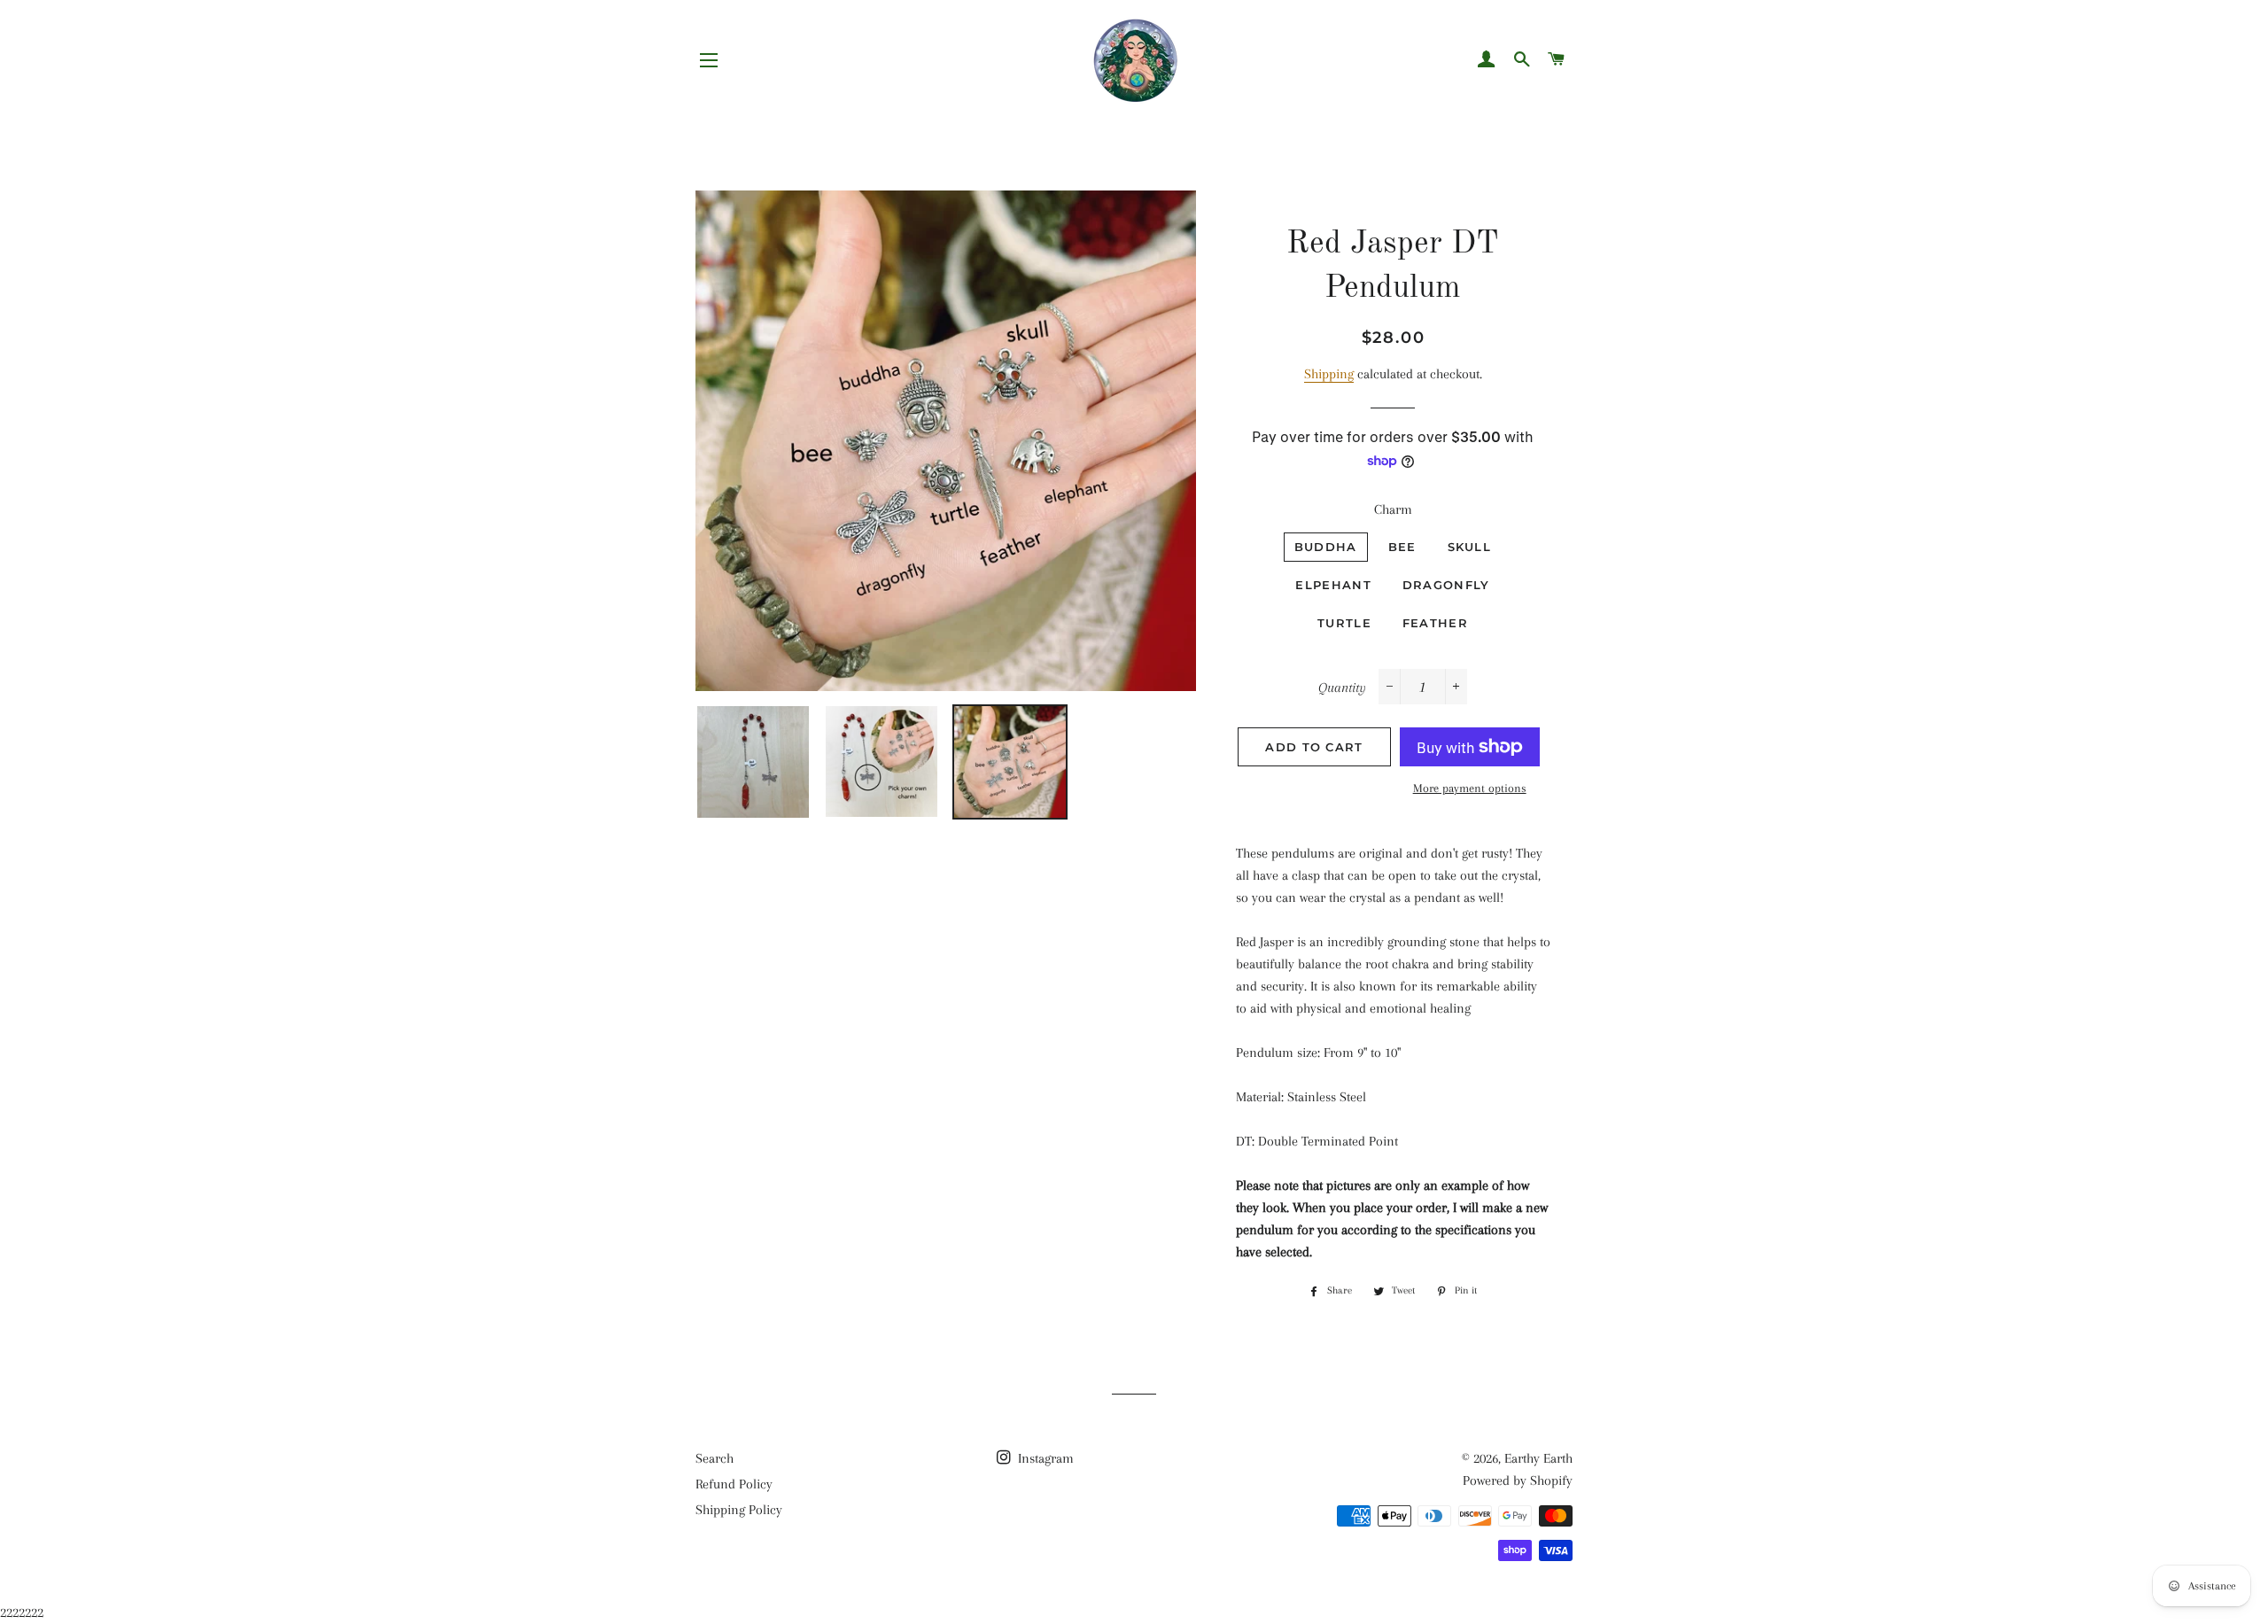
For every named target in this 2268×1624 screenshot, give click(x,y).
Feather (1435, 623)
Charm (1393, 509)
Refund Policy (734, 1484)
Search (715, 1458)
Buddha (1326, 547)
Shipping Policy (739, 1510)
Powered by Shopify (1518, 1480)
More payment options (1470, 788)
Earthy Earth (1538, 1458)
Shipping (1329, 374)
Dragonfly (1446, 585)
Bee (1402, 547)
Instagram (1044, 1458)
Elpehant (1333, 585)
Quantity (1342, 688)
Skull (1470, 547)
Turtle (1344, 623)
